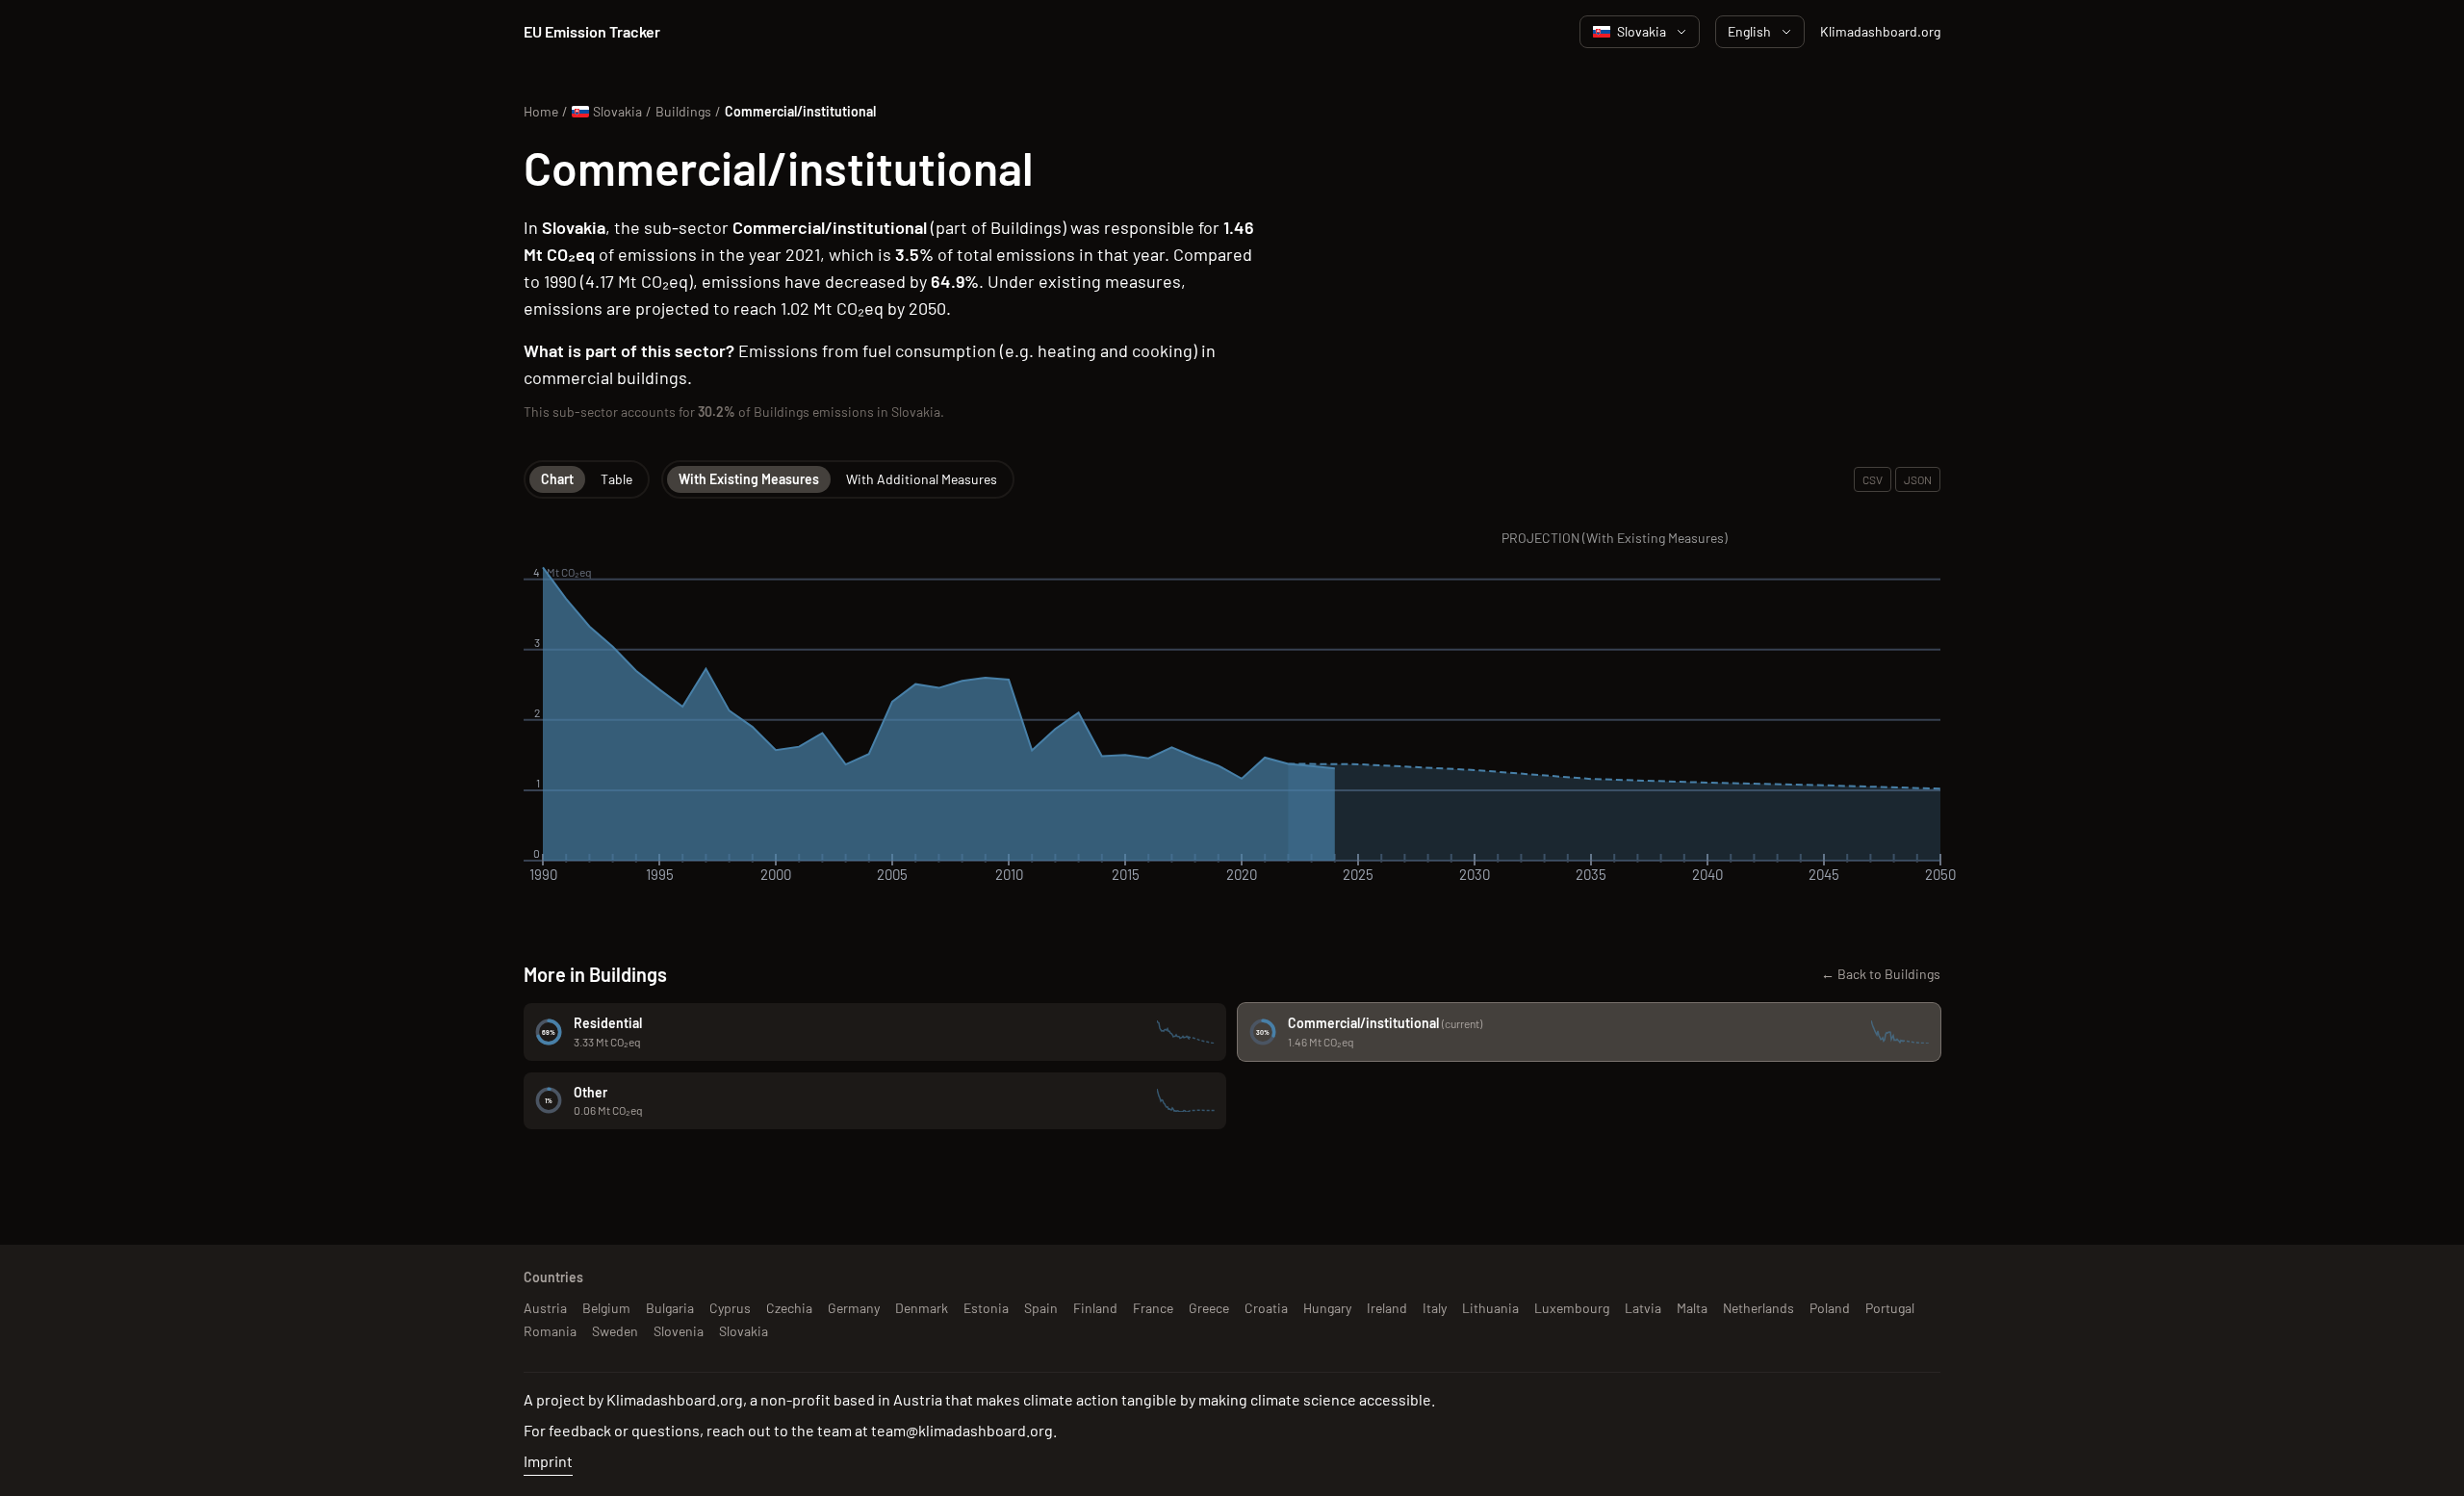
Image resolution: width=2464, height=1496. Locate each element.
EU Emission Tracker (592, 31)
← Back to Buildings (1881, 974)
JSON (1918, 479)
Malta (1692, 1308)
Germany (854, 1308)
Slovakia (1642, 31)
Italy (1435, 1308)
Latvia (1643, 1308)
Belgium (606, 1308)
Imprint (548, 1461)
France (1153, 1308)
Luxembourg (1572, 1308)
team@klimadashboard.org (962, 1430)
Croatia (1266, 1308)
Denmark (922, 1308)
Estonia (986, 1308)
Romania (550, 1331)
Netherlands (1758, 1308)
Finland (1095, 1308)
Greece (1209, 1308)
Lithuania (1490, 1308)
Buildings (683, 111)
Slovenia (679, 1331)
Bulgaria (670, 1308)
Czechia (789, 1308)
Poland (1830, 1308)
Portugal (1890, 1308)
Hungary (1327, 1308)
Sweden (615, 1331)
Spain (1041, 1308)
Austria (545, 1308)
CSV (1873, 479)
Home (541, 111)
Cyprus (730, 1308)
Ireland (1387, 1308)
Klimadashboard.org (1880, 31)
